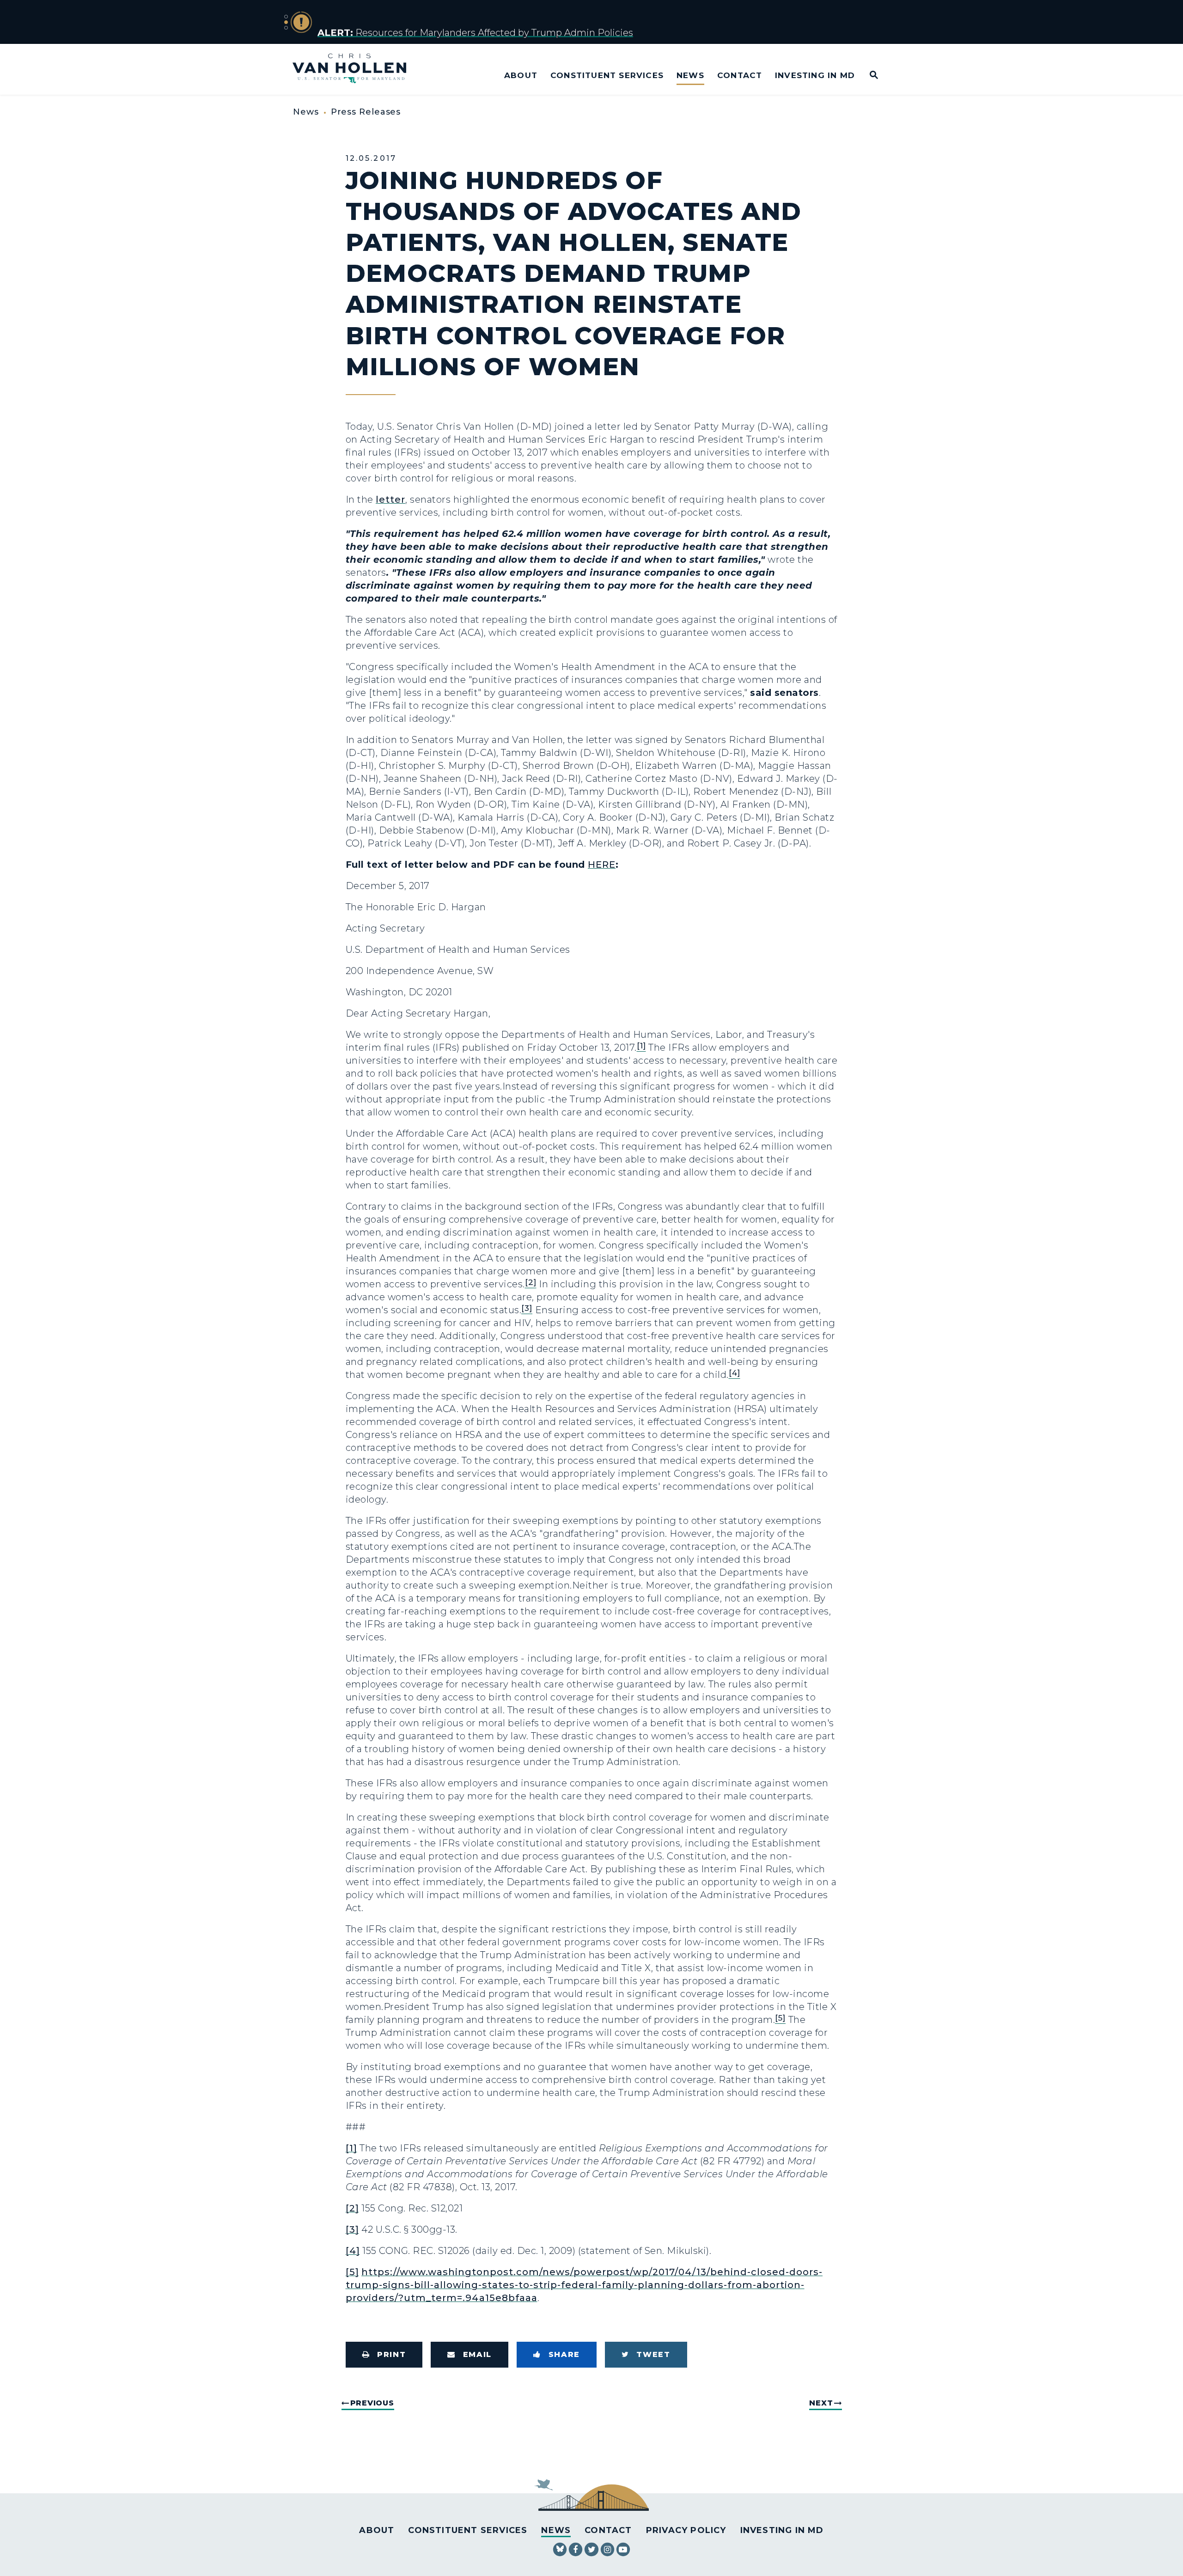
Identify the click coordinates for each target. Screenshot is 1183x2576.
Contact (740, 75)
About (521, 75)
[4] (353, 2251)
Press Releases (366, 112)
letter (390, 499)
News (690, 75)
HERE (602, 865)
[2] (352, 2208)
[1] (351, 2148)
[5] (352, 2272)
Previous (372, 2403)
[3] (352, 2229)
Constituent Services (607, 75)
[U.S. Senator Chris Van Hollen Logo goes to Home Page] (356, 70)
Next (821, 2403)
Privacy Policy (686, 2530)
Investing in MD (815, 75)
